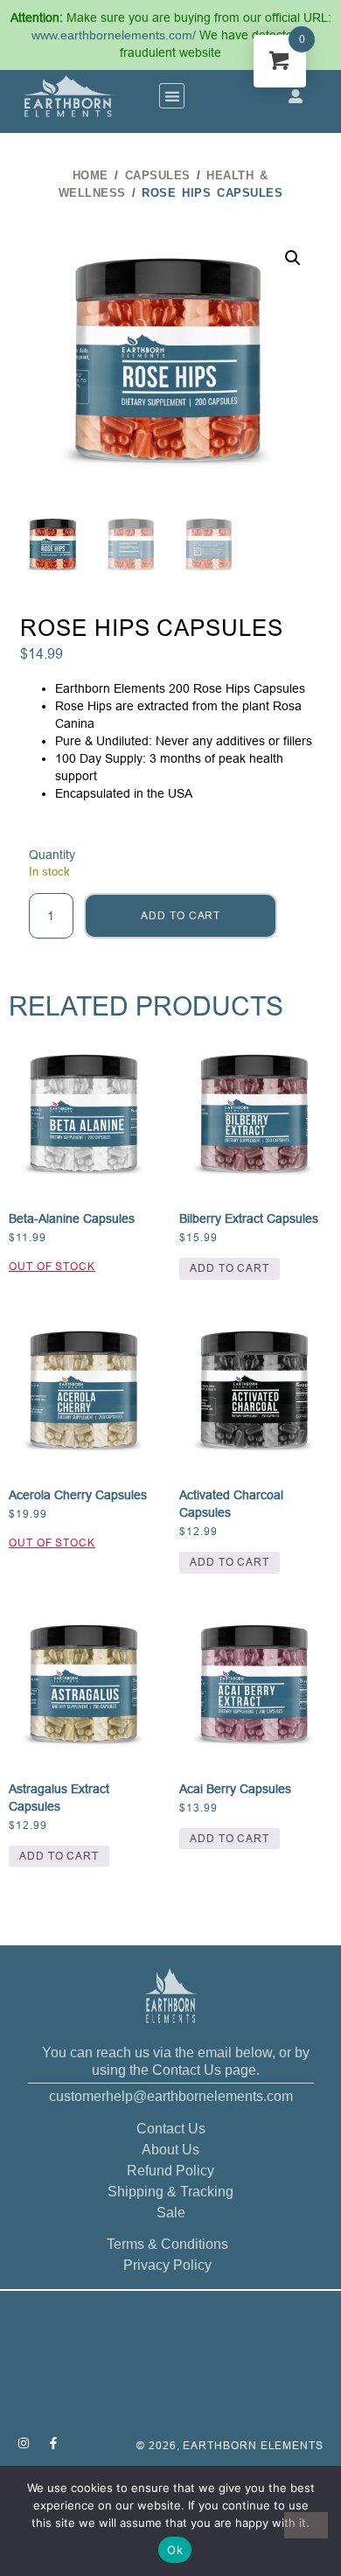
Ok (175, 2550)
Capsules (158, 175)
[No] (306, 2525)
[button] (172, 96)
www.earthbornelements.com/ (115, 35)
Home (90, 175)
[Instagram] (24, 2443)
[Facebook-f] (53, 2443)
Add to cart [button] (230, 1268)
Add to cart (181, 915)
